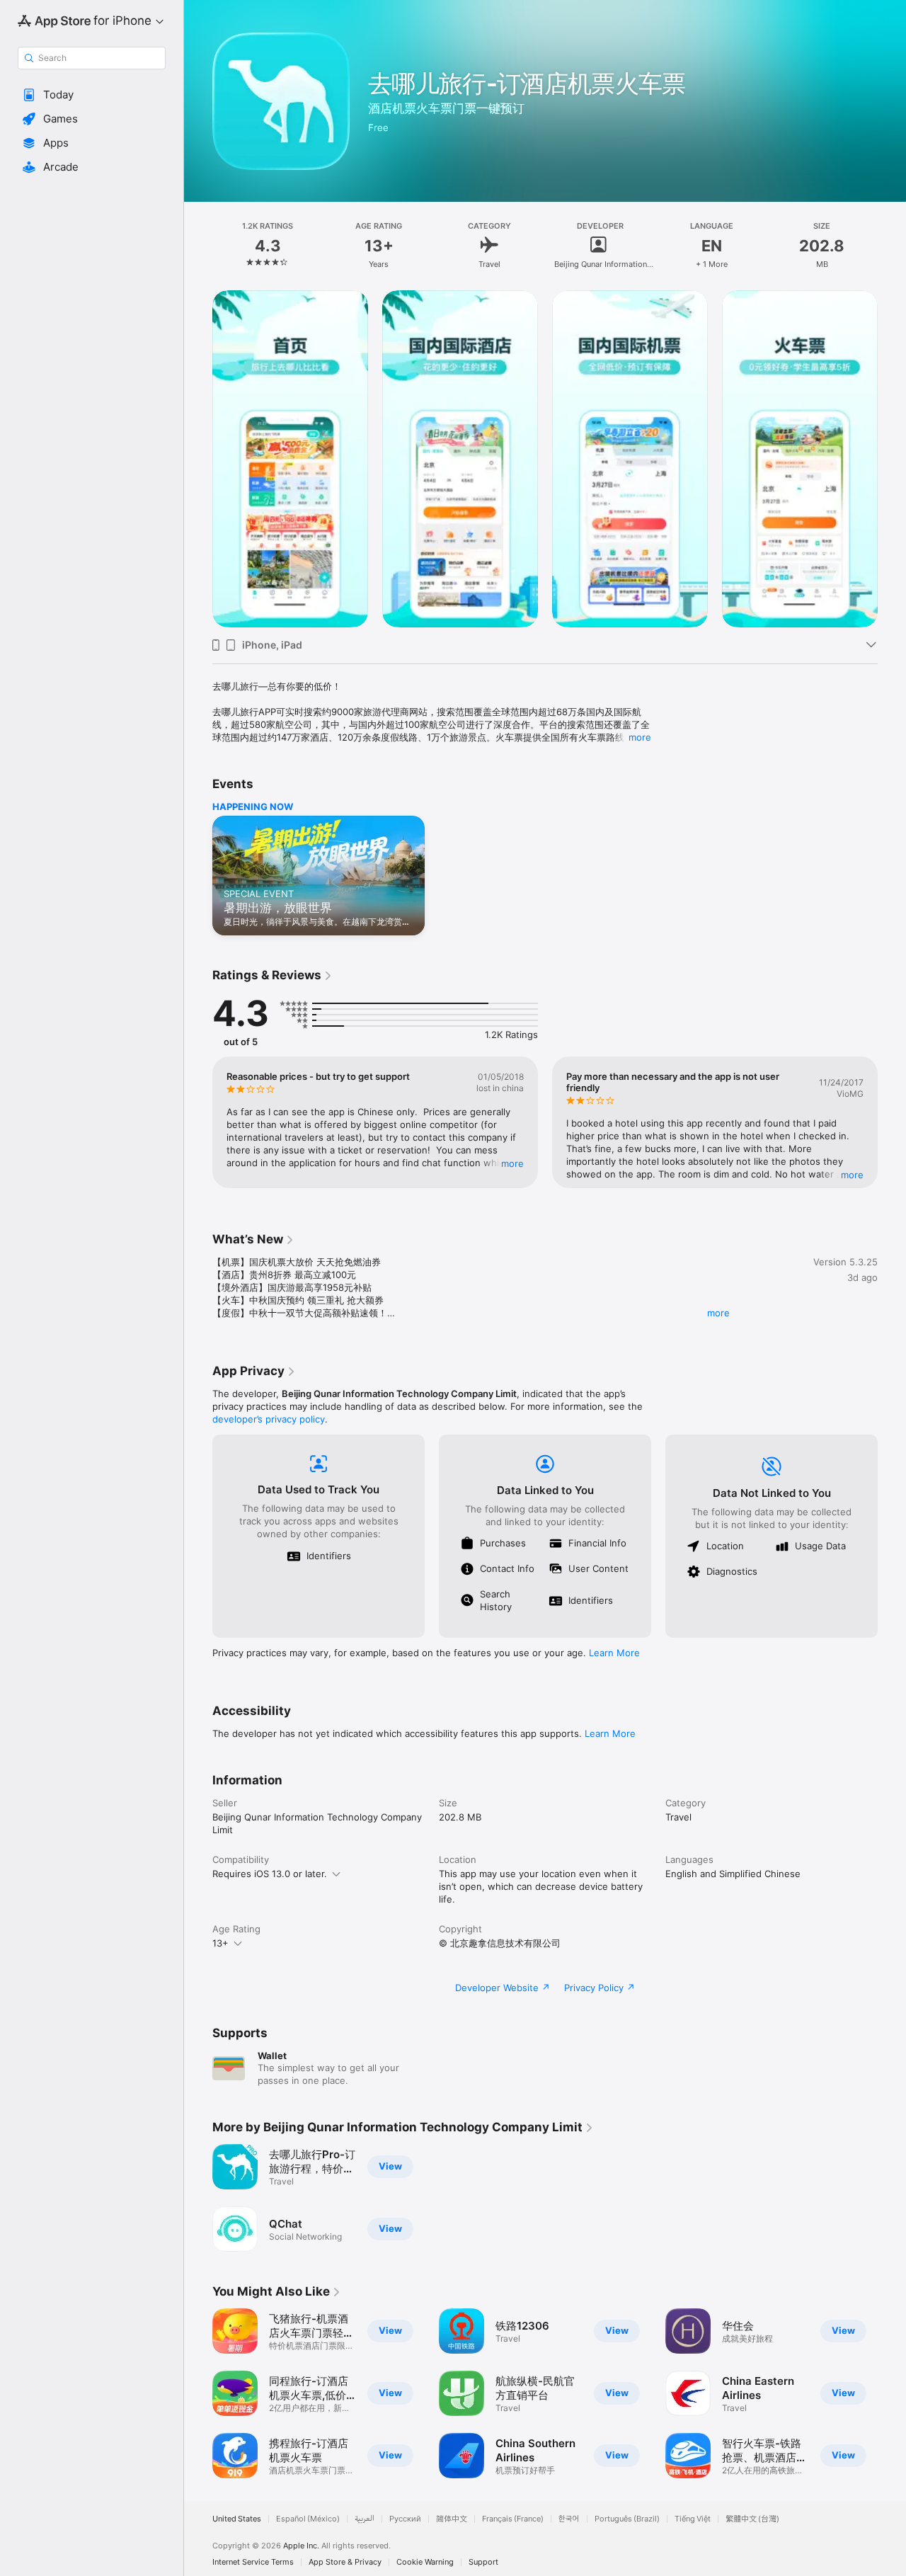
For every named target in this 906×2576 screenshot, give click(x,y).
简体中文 (452, 2519)
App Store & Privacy (345, 2562)
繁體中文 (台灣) (752, 2519)
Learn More (614, 1653)
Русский (405, 2519)
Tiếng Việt (693, 2519)
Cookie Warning (425, 2562)
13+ (220, 1943)
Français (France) (513, 2519)
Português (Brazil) (627, 2519)
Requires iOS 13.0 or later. (270, 1874)
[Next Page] (892, 459)
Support (483, 2562)
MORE (512, 1163)
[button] (92, 95)
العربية (365, 2519)
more (640, 737)
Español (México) (308, 2519)
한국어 (569, 2519)
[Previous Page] (198, 459)
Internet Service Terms (253, 2562)
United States (237, 2519)
